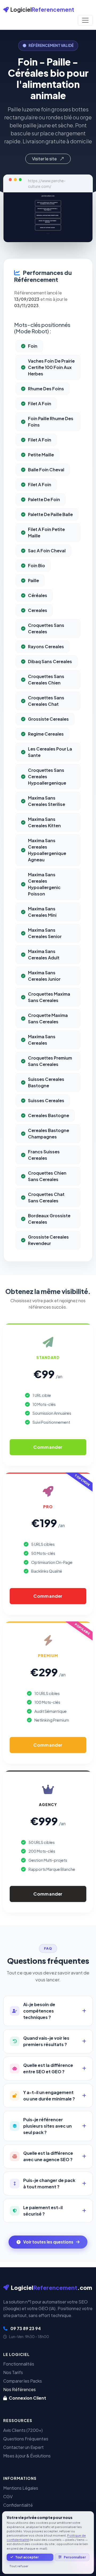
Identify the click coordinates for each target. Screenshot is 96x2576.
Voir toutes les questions (48, 2242)
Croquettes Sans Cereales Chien (46, 680)
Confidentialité (18, 2505)
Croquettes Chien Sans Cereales (47, 1176)
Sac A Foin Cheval (47, 551)
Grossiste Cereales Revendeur (48, 1240)
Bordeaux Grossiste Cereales (49, 1219)
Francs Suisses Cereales (44, 1155)
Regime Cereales (46, 734)
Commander (48, 1447)
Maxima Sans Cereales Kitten (44, 822)
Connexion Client (27, 2398)
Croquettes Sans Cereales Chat (46, 701)
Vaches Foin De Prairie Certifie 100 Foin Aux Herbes (51, 367)
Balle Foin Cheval (46, 470)
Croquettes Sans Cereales (46, 628)
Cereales (38, 610)
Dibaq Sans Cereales (50, 661)
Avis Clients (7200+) (23, 2430)
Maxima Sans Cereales (42, 1040)
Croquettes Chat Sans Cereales (46, 1197)
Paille (33, 580)
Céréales (38, 595)
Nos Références (19, 2389)
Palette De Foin (44, 499)
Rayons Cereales (46, 646)
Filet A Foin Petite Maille (46, 532)
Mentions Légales (21, 2488)
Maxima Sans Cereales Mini (42, 912)
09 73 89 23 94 (25, 2328)
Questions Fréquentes (26, 2439)
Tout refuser (19, 2566)
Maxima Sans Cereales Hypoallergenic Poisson (44, 884)
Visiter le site (45, 159)
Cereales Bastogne (49, 1115)
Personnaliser (75, 2557)
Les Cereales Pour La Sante (50, 752)
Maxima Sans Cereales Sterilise (47, 801)
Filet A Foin (40, 403)
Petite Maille (41, 455)
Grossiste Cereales (48, 719)
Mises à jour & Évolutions (27, 2456)
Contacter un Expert (23, 2447)
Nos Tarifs (13, 2372)
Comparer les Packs (23, 2381)
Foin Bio (37, 565)
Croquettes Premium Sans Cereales (50, 1061)
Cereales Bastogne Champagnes (49, 1133)
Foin (33, 346)
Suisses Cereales (46, 1100)
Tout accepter (27, 2557)
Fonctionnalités (19, 2364)
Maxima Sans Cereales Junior (44, 976)
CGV (8, 2496)
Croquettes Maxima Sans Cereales (49, 997)
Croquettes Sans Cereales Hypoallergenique (47, 776)
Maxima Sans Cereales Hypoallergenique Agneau (47, 850)
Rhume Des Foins (46, 389)
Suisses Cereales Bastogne (46, 1082)
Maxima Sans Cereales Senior (45, 933)
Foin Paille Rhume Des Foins (51, 422)
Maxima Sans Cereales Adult (44, 954)
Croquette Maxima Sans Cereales (48, 1018)
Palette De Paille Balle (50, 514)
